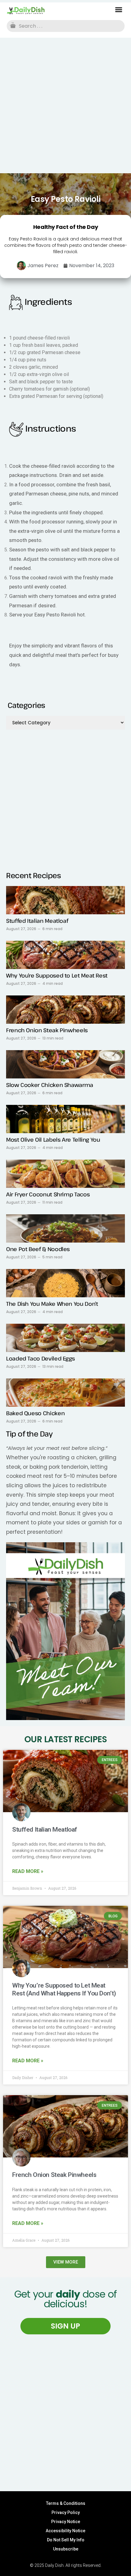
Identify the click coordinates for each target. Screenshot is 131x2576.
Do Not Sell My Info (66, 2540)
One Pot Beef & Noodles (38, 1249)
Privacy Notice (66, 2522)
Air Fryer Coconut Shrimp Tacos (48, 1194)
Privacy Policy (66, 2512)
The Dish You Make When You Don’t (52, 1304)
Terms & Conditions (66, 2503)
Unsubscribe (66, 2549)
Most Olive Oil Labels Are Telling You (53, 1140)
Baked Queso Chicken (35, 1413)
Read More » (28, 1871)
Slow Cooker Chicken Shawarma (50, 1085)
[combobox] (66, 26)
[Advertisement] (65, 105)
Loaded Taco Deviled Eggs (40, 1358)
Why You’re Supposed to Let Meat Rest (57, 975)
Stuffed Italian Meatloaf (37, 921)
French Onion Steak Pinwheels (47, 1030)
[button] (119, 10)
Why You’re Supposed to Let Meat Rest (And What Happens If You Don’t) (64, 1989)
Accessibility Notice (65, 2531)
